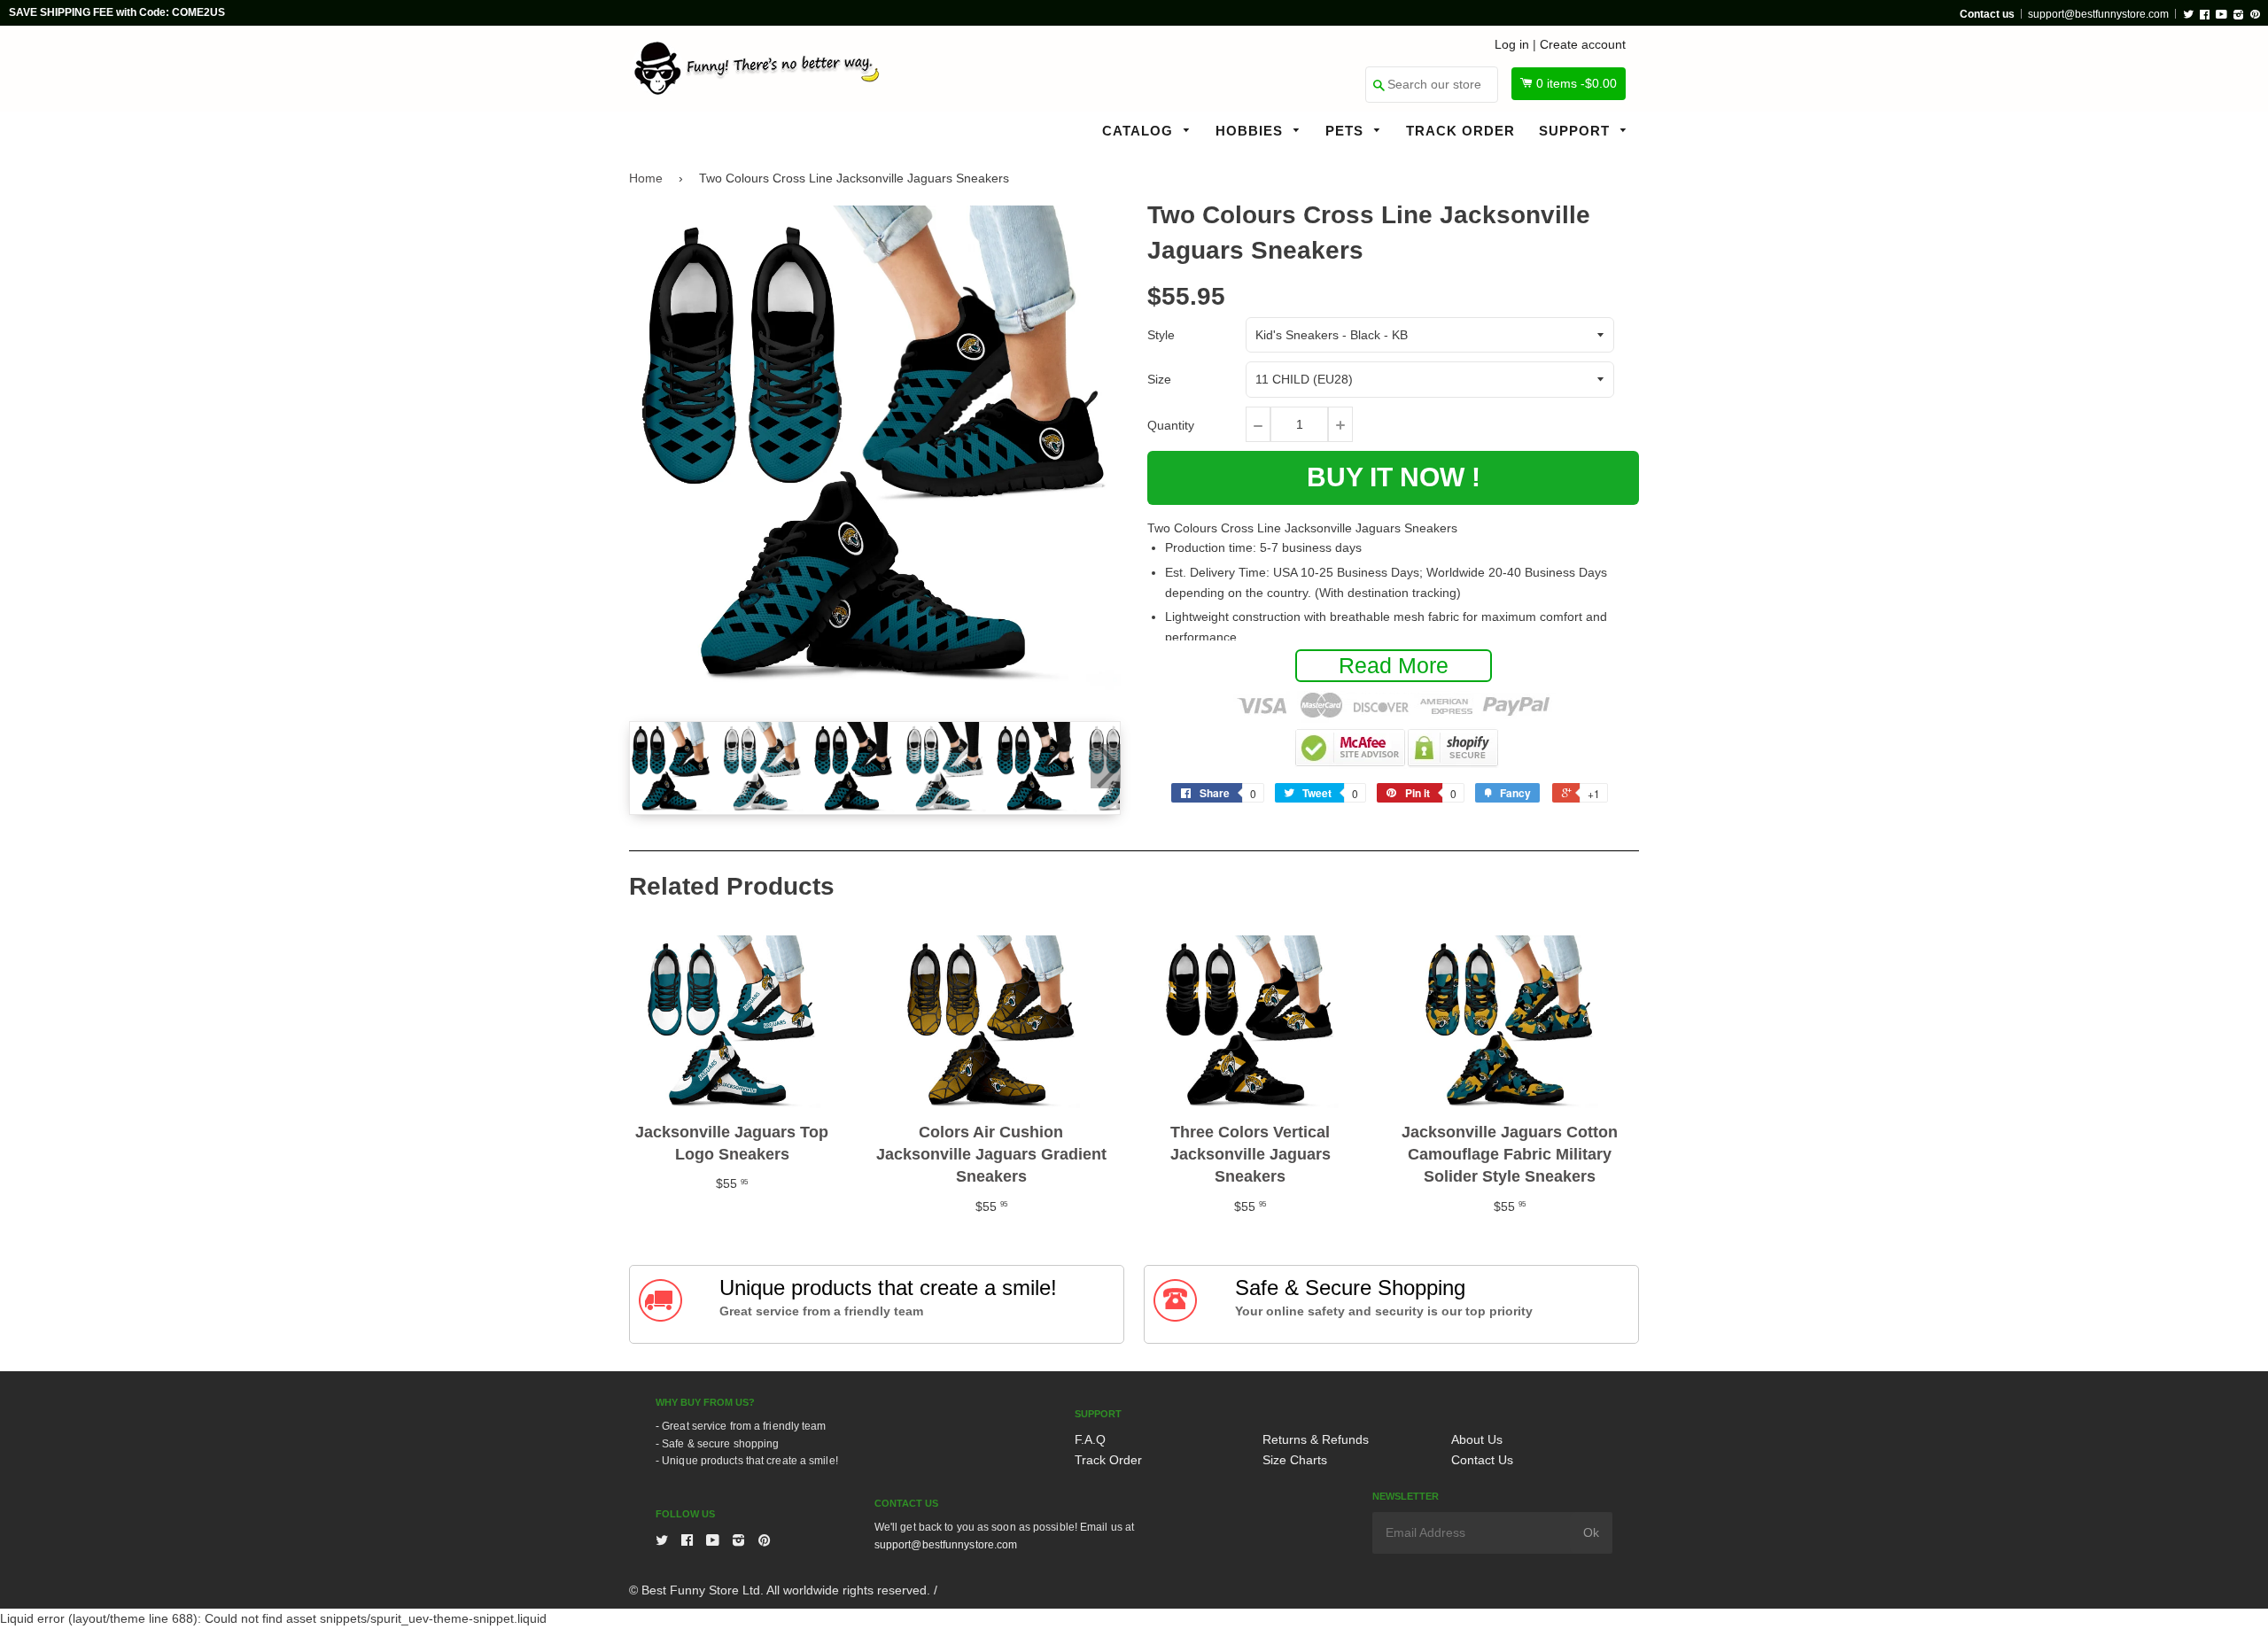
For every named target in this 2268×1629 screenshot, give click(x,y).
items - (1577, 83)
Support (1577, 131)
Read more (1394, 665)
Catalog (1140, 131)
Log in (1512, 44)
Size (1159, 379)
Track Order (1460, 131)
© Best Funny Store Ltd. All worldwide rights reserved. (780, 1590)
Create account (1583, 44)
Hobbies (1251, 131)
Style (1161, 335)
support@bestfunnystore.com (2098, 14)
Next (1106, 766)
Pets (1347, 131)
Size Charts (1295, 1460)
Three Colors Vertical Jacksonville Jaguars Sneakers (1251, 1154)
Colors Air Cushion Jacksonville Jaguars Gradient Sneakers (991, 1154)
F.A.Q (1090, 1439)
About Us (1477, 1439)
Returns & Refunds (1316, 1439)
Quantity (1171, 425)
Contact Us (1482, 1460)
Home (646, 178)
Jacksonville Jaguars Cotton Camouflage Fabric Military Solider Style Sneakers (1510, 1154)
